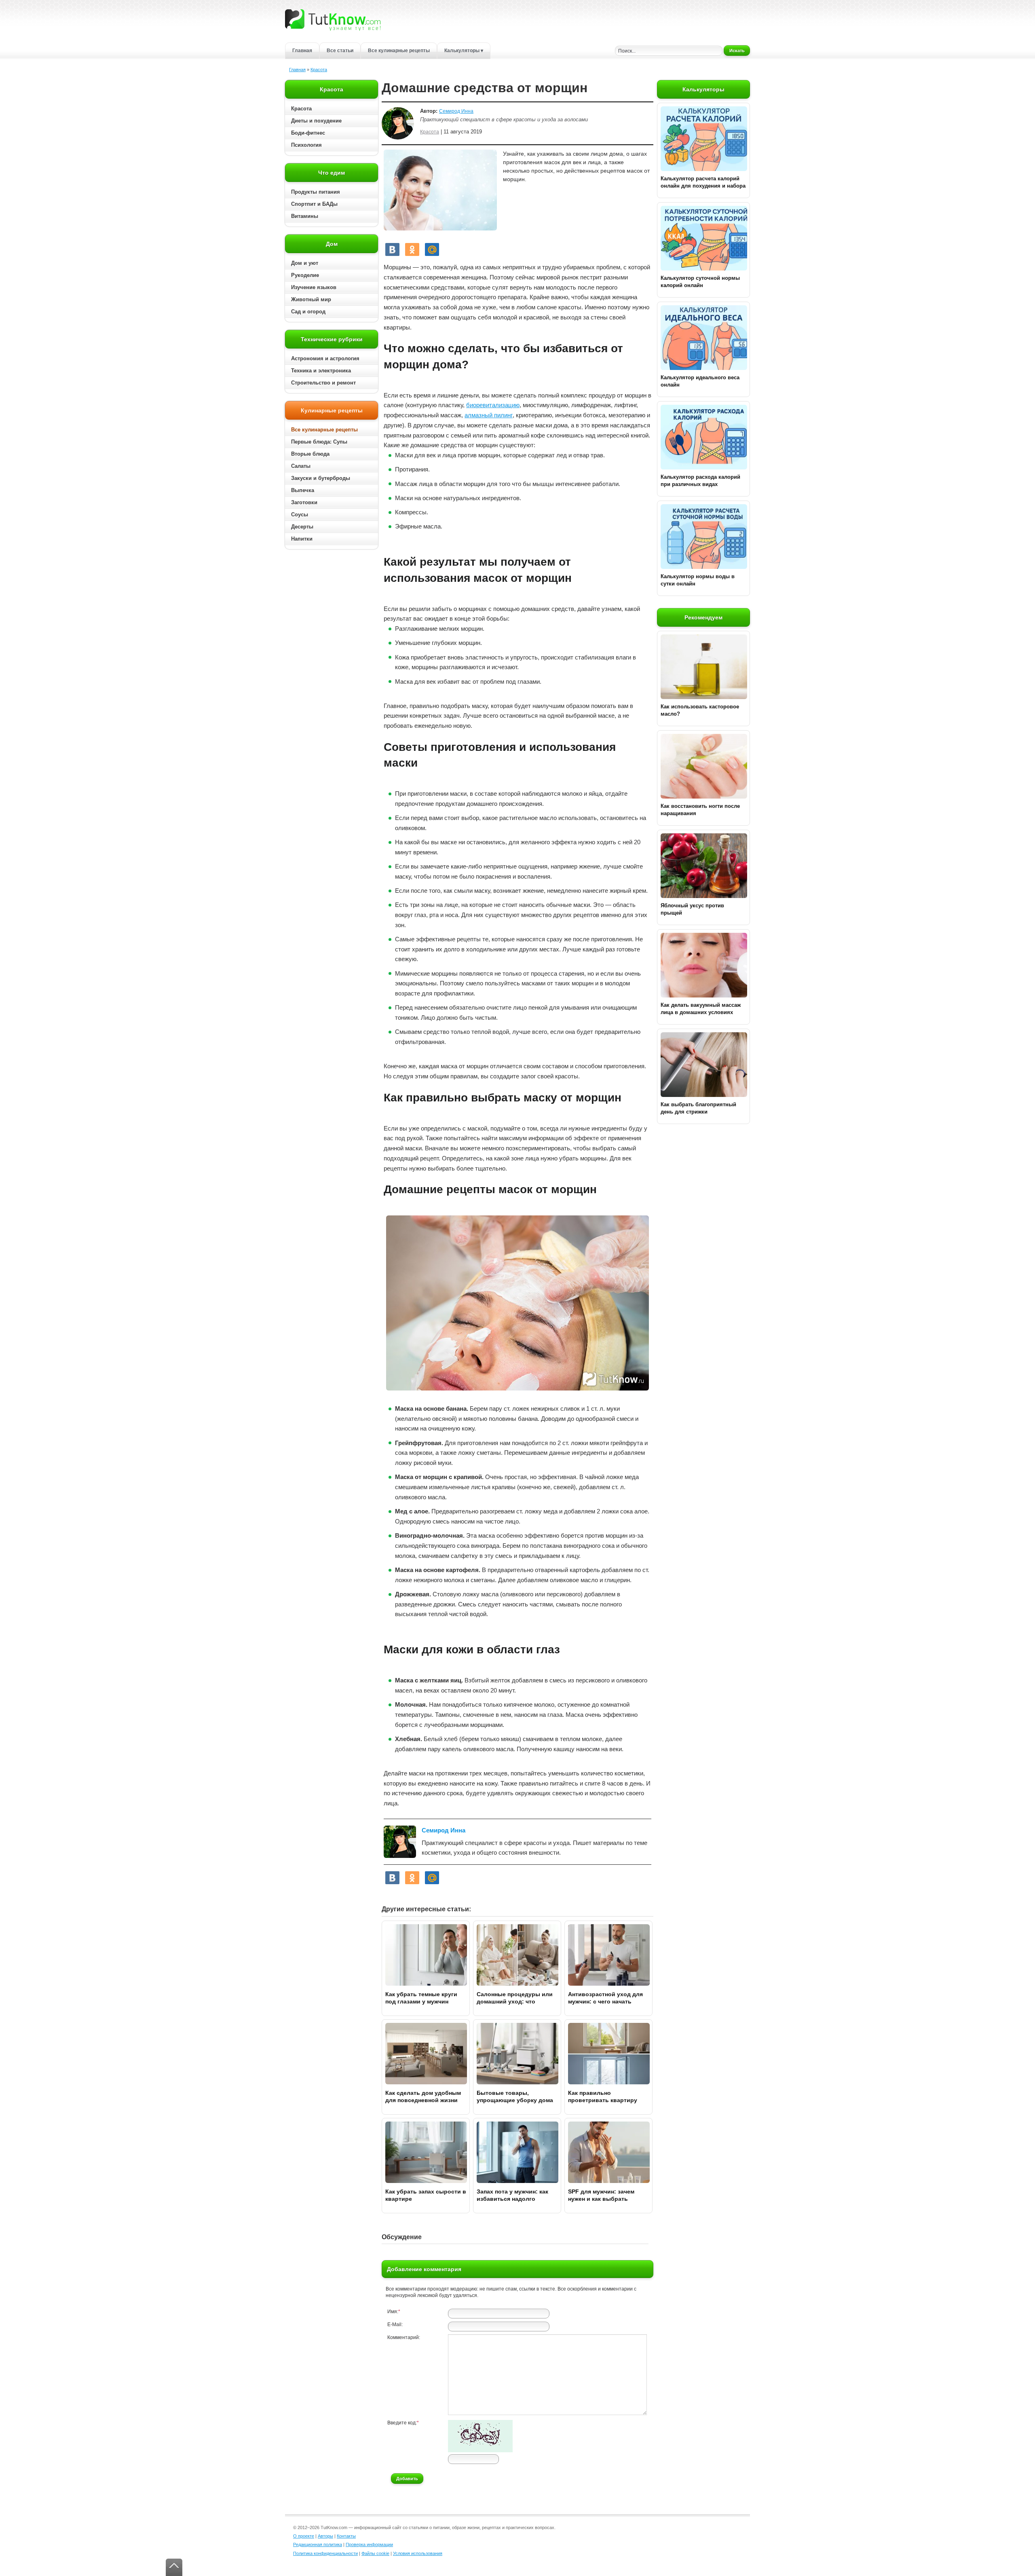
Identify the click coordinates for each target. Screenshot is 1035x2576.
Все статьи (340, 51)
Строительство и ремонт (323, 383)
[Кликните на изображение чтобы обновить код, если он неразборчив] (480, 2451)
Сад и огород (308, 312)
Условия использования (418, 2553)
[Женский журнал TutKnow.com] (333, 19)
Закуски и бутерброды (321, 478)
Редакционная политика (318, 2544)
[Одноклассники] (412, 249)
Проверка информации (369, 2544)
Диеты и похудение (316, 121)
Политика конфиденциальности (325, 2553)
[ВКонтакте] (392, 249)
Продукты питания (316, 192)
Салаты (301, 466)
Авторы (325, 2536)
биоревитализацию (493, 405)
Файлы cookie (375, 2553)
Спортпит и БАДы (314, 204)
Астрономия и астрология (325, 358)
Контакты (346, 2536)
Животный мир (311, 299)
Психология (306, 145)
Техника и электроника (321, 371)
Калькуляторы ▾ (464, 51)
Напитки (302, 539)
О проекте (304, 2536)
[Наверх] (174, 2567)
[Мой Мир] (432, 249)
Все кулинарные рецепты (399, 51)
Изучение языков (314, 287)
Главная (302, 51)
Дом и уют (305, 263)
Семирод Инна (456, 111)
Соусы (300, 515)
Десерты (302, 527)
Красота (319, 70)
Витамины (305, 216)
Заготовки (304, 502)
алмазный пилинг (489, 415)
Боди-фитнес (308, 133)
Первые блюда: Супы (319, 442)
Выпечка (303, 490)
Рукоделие (305, 275)
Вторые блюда (310, 454)
